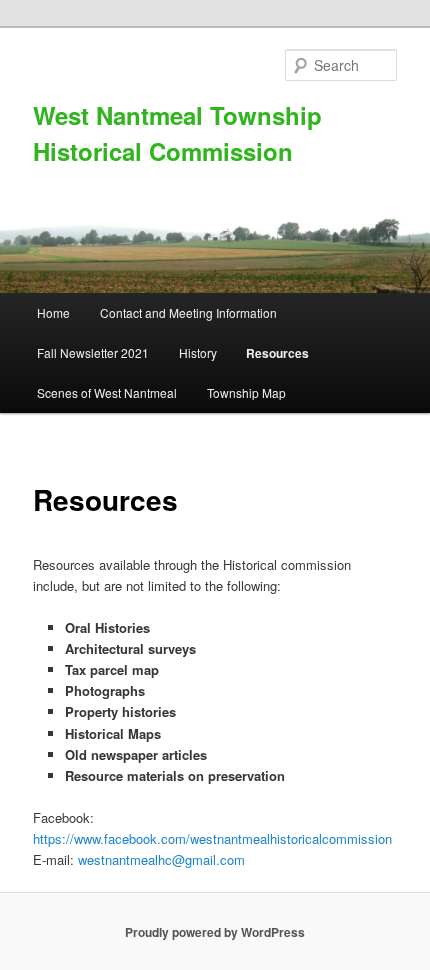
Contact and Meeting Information (188, 312)
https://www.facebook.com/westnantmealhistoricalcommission (212, 838)
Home (53, 312)
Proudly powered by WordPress (215, 932)
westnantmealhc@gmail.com (161, 859)
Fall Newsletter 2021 (93, 352)
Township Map (246, 392)
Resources (277, 353)
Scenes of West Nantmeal (107, 392)
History (198, 352)
